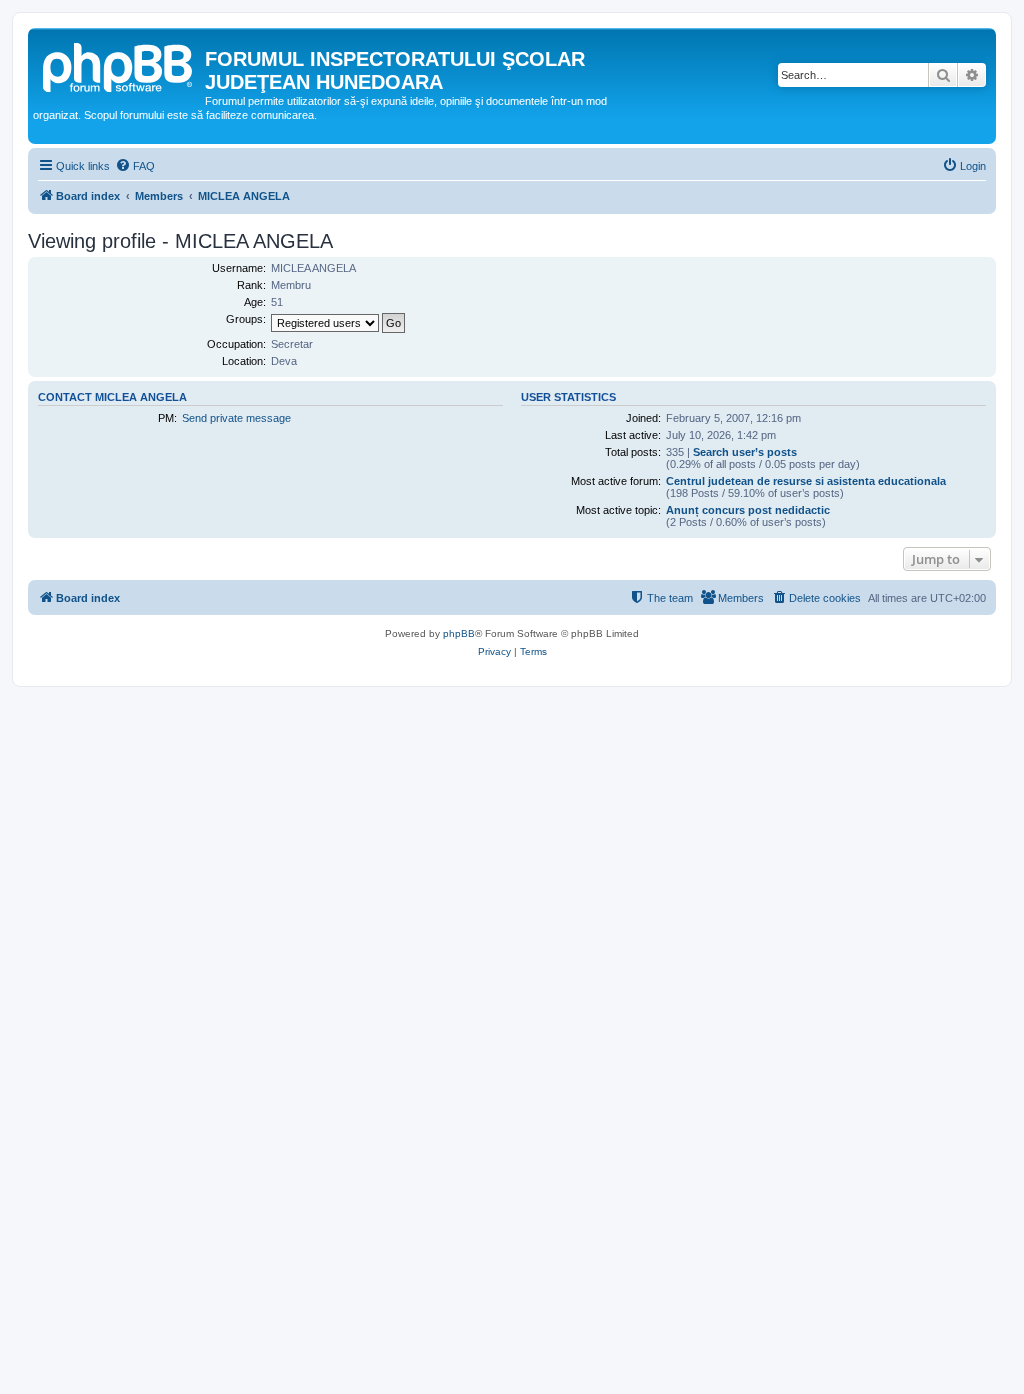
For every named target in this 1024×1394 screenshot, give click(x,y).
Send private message (236, 418)
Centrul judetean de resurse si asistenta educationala (806, 481)
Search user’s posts (745, 452)
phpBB (459, 633)
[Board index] (119, 65)
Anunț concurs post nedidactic (748, 510)
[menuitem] (135, 166)
